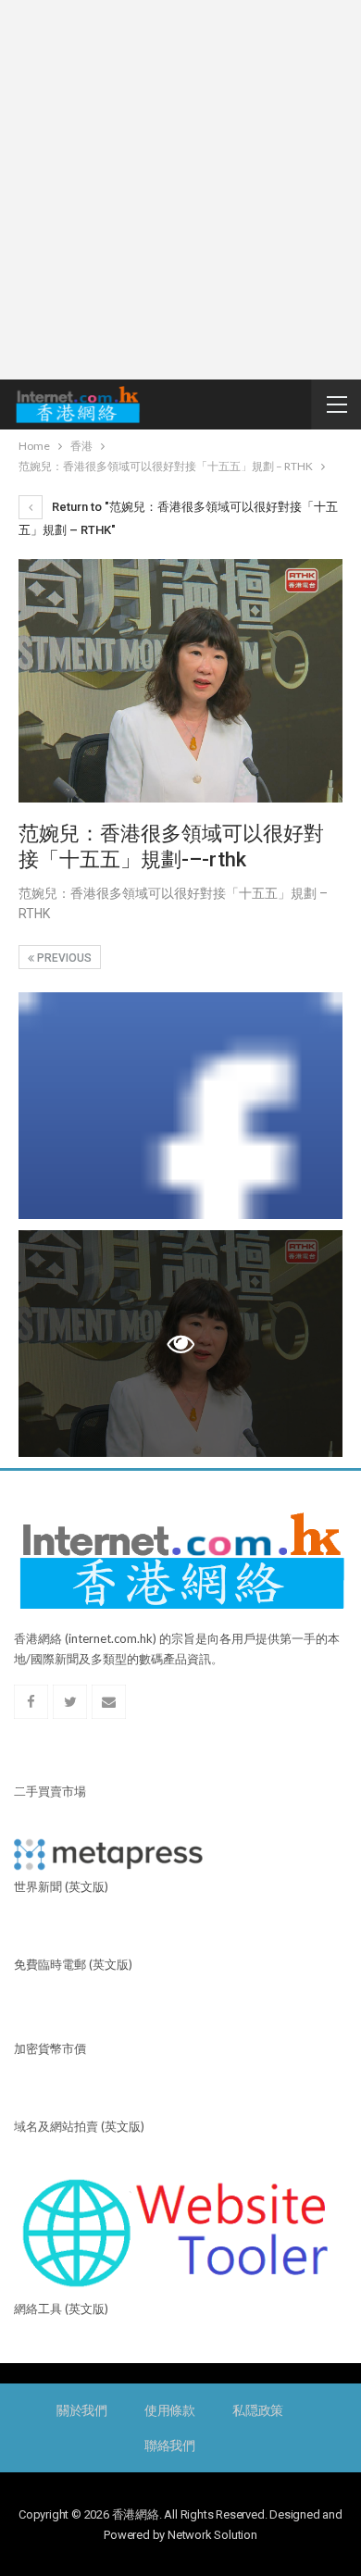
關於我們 (82, 2410)
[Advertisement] (180, 190)
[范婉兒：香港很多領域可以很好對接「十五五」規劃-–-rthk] (180, 1106)
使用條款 (170, 2410)
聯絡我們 (170, 2445)
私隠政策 (258, 2410)
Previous (63, 958)
